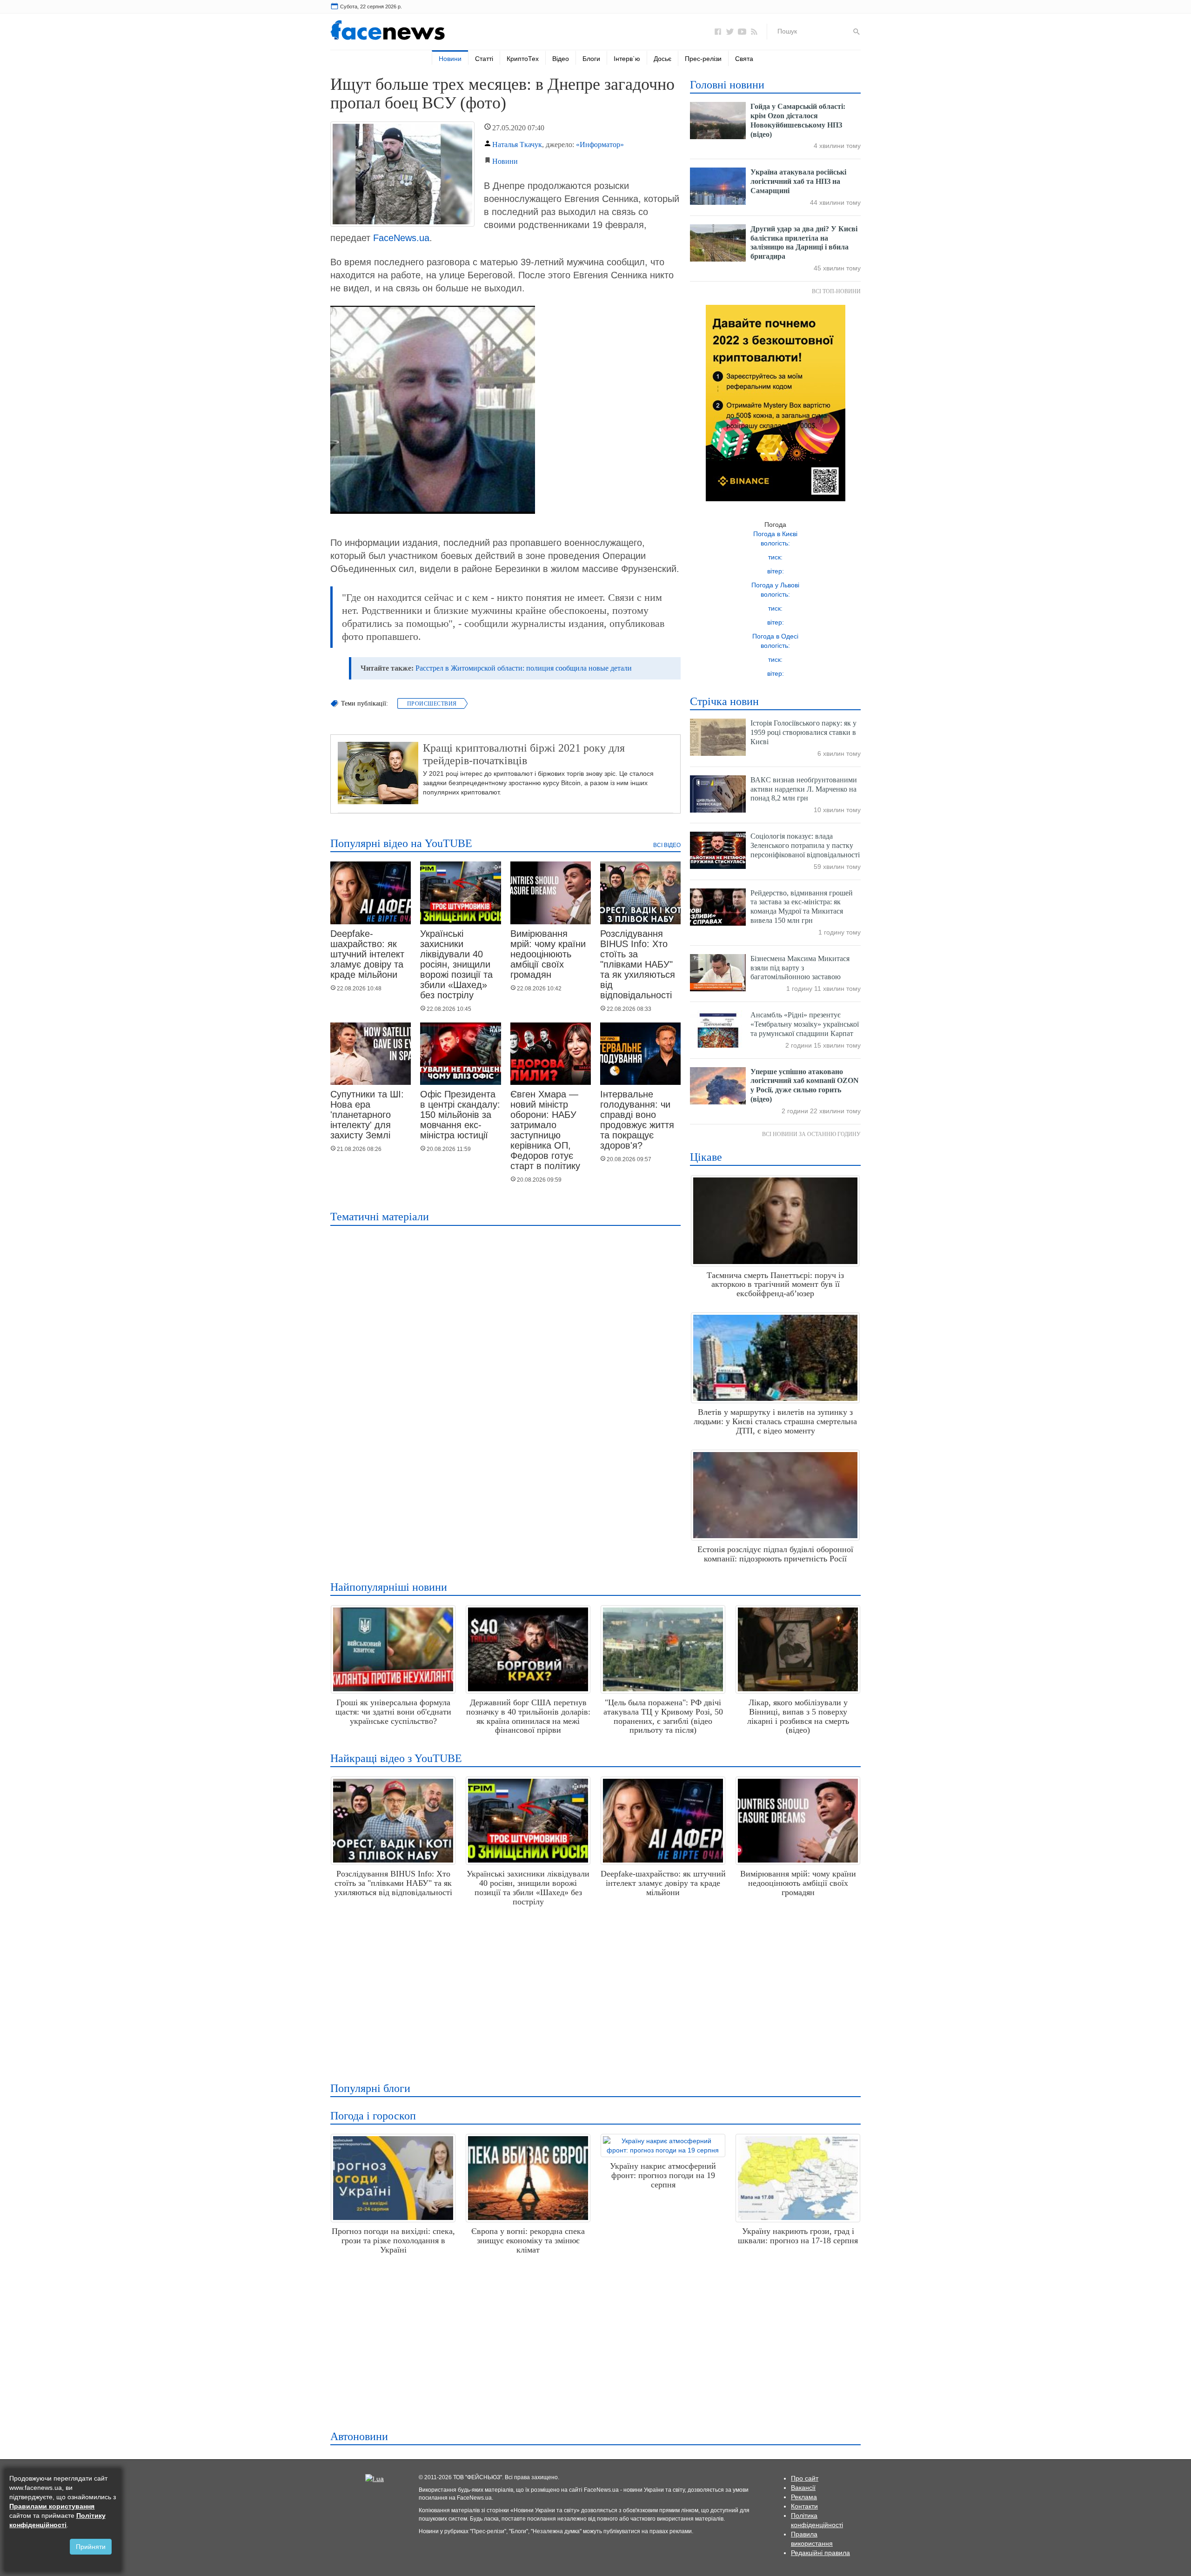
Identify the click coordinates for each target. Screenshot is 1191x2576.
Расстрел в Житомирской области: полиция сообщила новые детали (524, 668)
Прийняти (91, 2547)
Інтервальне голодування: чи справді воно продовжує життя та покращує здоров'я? (637, 1120)
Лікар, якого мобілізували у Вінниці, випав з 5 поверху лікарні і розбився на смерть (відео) (798, 1716)
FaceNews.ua (401, 238)
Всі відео (667, 845)
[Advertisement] (593, 1991)
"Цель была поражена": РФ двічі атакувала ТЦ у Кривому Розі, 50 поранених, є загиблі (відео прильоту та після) (663, 1716)
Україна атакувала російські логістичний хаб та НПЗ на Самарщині (798, 181)
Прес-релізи (703, 59)
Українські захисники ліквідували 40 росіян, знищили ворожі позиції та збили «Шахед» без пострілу (456, 964)
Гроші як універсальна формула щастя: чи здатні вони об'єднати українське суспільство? (393, 1712)
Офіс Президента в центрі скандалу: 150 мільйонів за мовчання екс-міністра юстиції (460, 1115)
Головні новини (727, 85)
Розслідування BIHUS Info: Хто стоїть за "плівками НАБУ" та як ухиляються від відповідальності (638, 964)
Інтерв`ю (627, 59)
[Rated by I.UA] (375, 2478)
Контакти (804, 2506)
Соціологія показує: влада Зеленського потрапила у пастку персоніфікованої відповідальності (805, 845)
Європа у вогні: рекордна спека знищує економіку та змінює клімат (528, 2240)
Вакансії (803, 2488)
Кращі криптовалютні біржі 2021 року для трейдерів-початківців (524, 754)
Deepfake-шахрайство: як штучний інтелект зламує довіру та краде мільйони (367, 954)
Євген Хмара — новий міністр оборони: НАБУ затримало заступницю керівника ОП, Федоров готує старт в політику (545, 1130)
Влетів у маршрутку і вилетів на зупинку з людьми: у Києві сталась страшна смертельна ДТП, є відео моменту (775, 1421)
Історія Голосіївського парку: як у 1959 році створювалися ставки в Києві (803, 732)
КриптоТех (523, 59)
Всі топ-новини (836, 291)
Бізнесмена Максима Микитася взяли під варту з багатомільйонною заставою (800, 968)
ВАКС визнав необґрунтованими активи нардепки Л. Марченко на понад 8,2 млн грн (804, 789)
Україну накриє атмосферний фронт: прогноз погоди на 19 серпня (663, 2175)
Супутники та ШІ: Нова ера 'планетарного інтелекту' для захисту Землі (367, 1115)
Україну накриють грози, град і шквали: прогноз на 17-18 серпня (798, 2236)
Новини (450, 59)
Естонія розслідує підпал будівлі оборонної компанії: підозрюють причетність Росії (775, 1554)
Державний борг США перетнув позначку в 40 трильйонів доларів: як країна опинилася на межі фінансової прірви (528, 1716)
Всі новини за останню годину (811, 1134)
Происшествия (432, 704)
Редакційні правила (820, 2553)
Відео (561, 59)
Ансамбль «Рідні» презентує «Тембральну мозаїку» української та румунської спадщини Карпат (805, 1024)
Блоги (591, 59)
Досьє (662, 59)
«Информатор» (600, 145)
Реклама (804, 2497)
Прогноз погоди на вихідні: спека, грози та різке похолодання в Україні (393, 2240)
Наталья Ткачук (517, 145)
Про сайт (805, 2478)
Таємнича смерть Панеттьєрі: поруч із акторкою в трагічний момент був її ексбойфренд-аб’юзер (775, 1285)
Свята (744, 59)
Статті (484, 59)
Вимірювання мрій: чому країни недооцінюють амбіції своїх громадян (548, 954)
